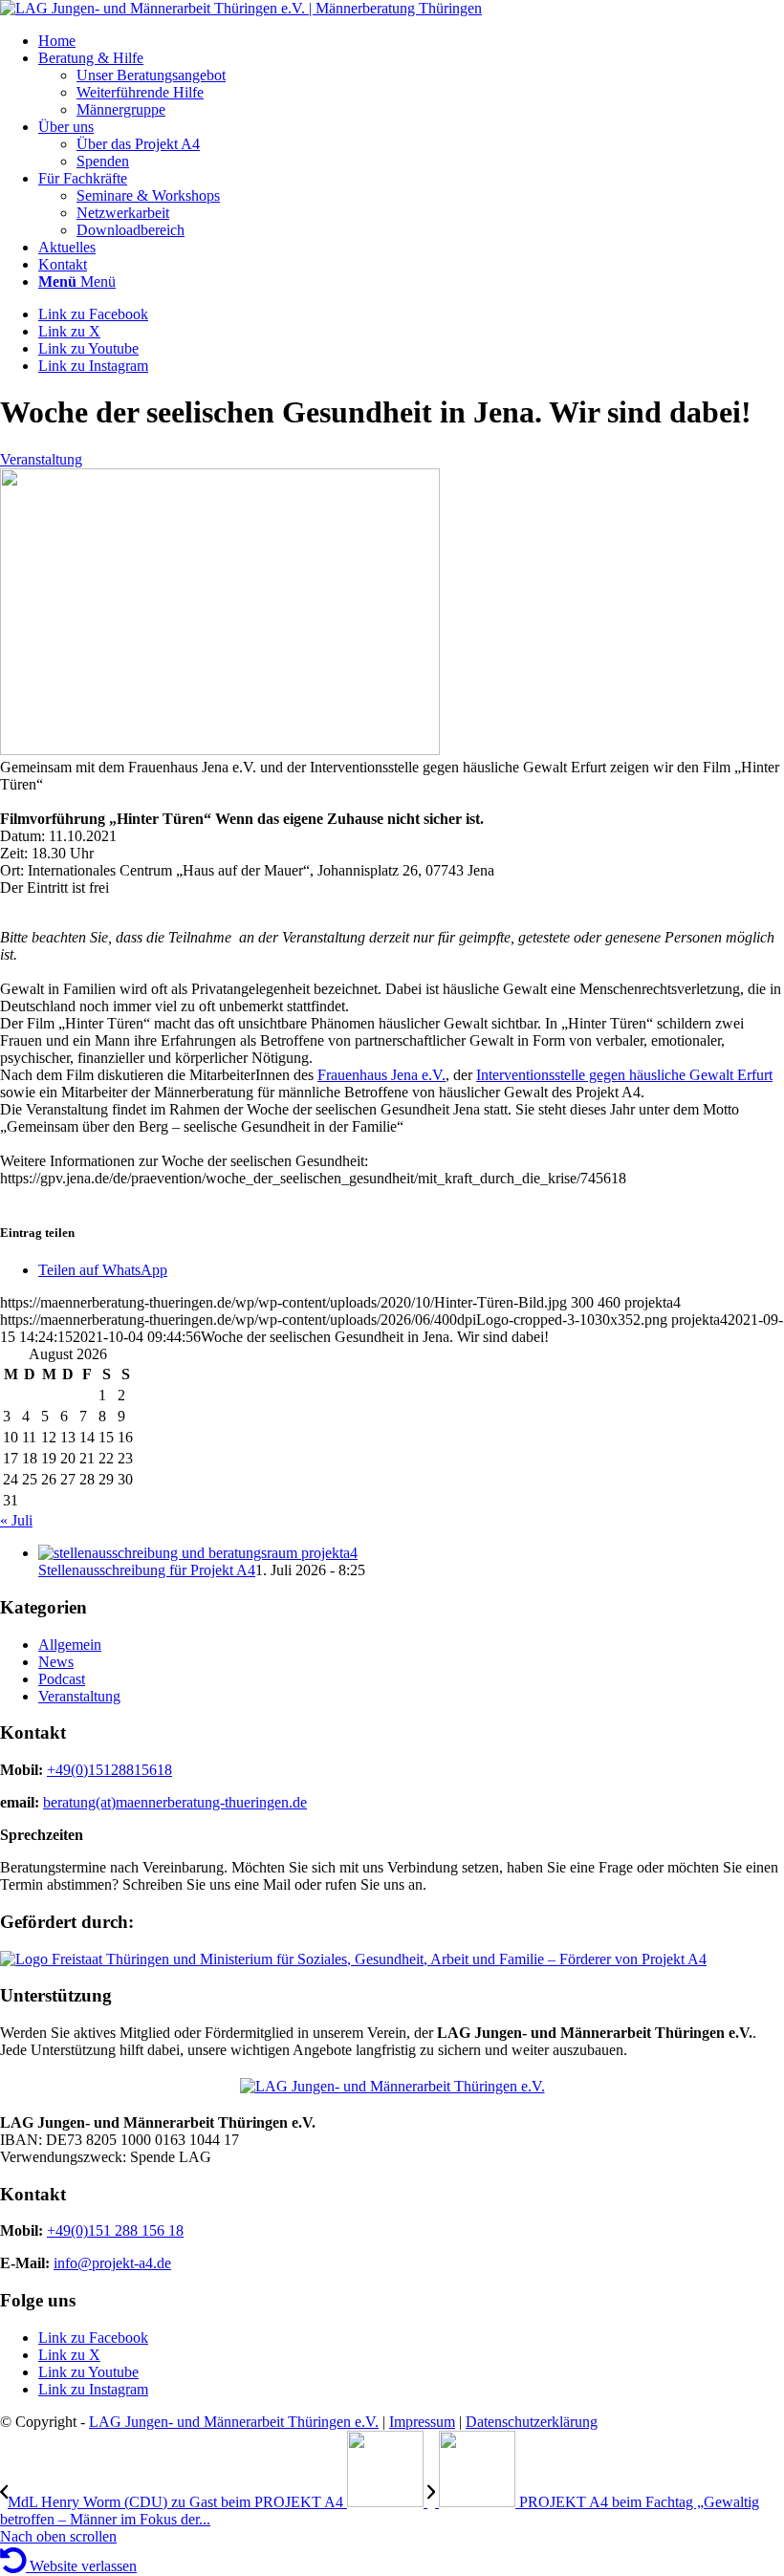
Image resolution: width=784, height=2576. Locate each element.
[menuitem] (411, 41)
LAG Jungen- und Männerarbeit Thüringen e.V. (234, 2422)
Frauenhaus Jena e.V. (381, 1075)
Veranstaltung (41, 459)
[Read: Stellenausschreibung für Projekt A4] (198, 1553)
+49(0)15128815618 (109, 1770)
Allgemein (70, 1645)
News (56, 1662)
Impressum (422, 2422)
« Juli (16, 1520)
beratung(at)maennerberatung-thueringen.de (175, 1802)
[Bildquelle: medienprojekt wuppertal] (220, 750)
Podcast (62, 1679)
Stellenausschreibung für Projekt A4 (147, 1570)
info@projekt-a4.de (112, 2263)
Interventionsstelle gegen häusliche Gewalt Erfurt (624, 1075)
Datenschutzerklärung (532, 2422)
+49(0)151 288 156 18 (115, 2230)
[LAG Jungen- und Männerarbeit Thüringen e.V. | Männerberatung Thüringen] (241, 8)
